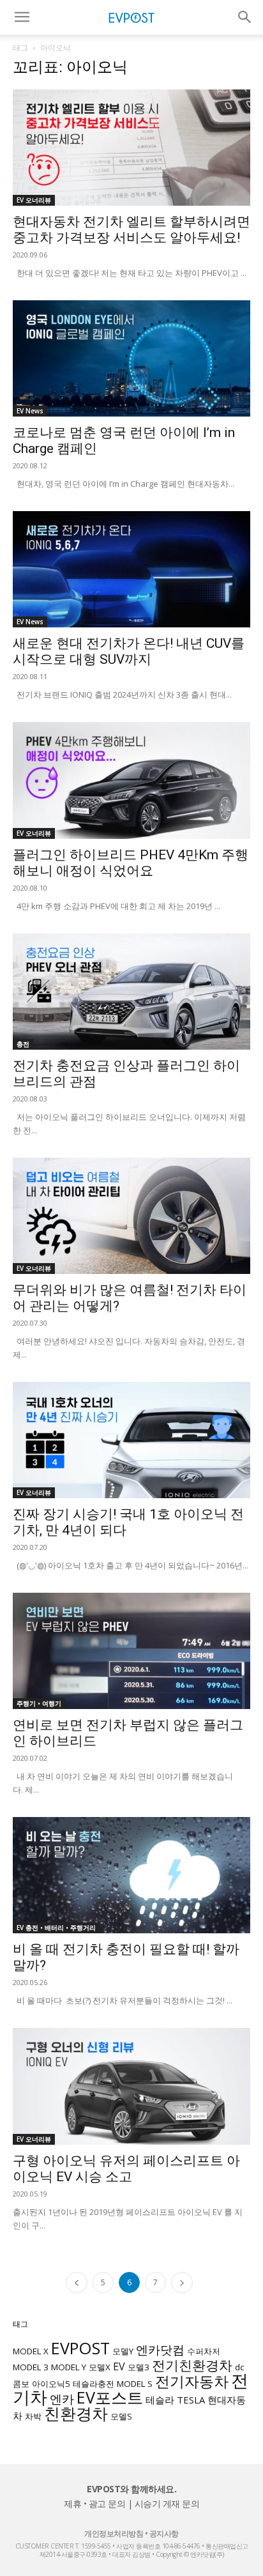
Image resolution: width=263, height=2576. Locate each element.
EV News (30, 411)
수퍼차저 (204, 2351)
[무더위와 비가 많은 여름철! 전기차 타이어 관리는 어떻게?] (131, 1216)
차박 (33, 2416)
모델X (100, 2367)
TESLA (191, 2400)
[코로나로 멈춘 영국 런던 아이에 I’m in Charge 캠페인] (131, 358)
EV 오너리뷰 (34, 200)
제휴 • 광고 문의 (94, 2503)
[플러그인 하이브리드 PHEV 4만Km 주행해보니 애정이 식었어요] (131, 780)
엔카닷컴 (160, 2350)
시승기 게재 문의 (167, 2503)
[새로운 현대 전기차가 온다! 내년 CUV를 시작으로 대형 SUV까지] (131, 569)
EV (119, 2366)
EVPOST (80, 2348)
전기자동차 (192, 2381)
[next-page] (182, 2282)
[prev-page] (77, 2282)
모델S (121, 2416)
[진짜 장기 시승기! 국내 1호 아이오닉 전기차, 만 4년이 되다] (131, 1440)
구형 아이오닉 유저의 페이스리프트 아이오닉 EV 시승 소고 (126, 2169)
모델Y (123, 2351)
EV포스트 (110, 2397)
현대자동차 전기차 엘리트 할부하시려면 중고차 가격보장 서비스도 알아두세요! (131, 230)
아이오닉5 (51, 2384)
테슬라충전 (94, 2384)
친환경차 (76, 2413)
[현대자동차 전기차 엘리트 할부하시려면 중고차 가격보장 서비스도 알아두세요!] (131, 148)
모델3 (139, 2367)
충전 (23, 1044)
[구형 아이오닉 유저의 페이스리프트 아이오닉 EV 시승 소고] (131, 2086)
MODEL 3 (31, 2367)
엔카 (62, 2399)
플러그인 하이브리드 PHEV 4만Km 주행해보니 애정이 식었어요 (131, 863)
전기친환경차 (192, 2365)
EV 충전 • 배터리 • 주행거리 (56, 1928)
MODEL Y (69, 2367)
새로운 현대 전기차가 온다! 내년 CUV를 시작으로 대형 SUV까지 (129, 651)
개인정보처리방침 (114, 2534)
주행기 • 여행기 (39, 1703)
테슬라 (160, 2400)
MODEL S (135, 2384)
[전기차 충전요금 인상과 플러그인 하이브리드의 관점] (131, 992)
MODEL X (31, 2351)
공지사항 (164, 2534)
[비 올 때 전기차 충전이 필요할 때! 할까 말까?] (131, 1875)
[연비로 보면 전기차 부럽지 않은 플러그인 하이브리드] (131, 1651)
